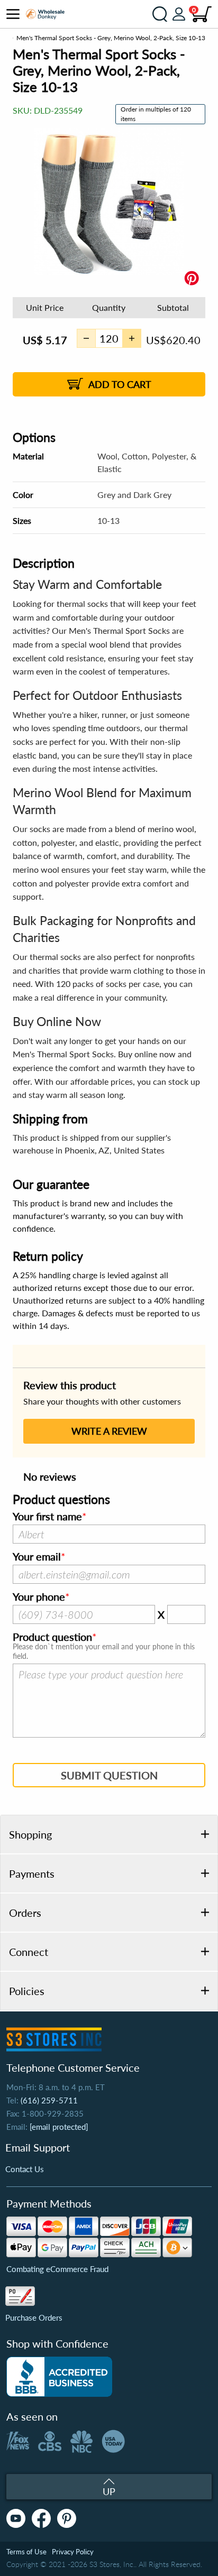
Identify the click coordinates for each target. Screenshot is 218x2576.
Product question (52, 1637)
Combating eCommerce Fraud (57, 2269)
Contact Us (25, 2169)
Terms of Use (26, 2552)
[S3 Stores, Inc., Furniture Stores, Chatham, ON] (59, 2377)
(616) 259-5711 (49, 2100)
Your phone (39, 1597)
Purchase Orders (34, 2318)
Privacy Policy (73, 2552)
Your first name (47, 1517)
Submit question (109, 1775)
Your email (37, 1557)
